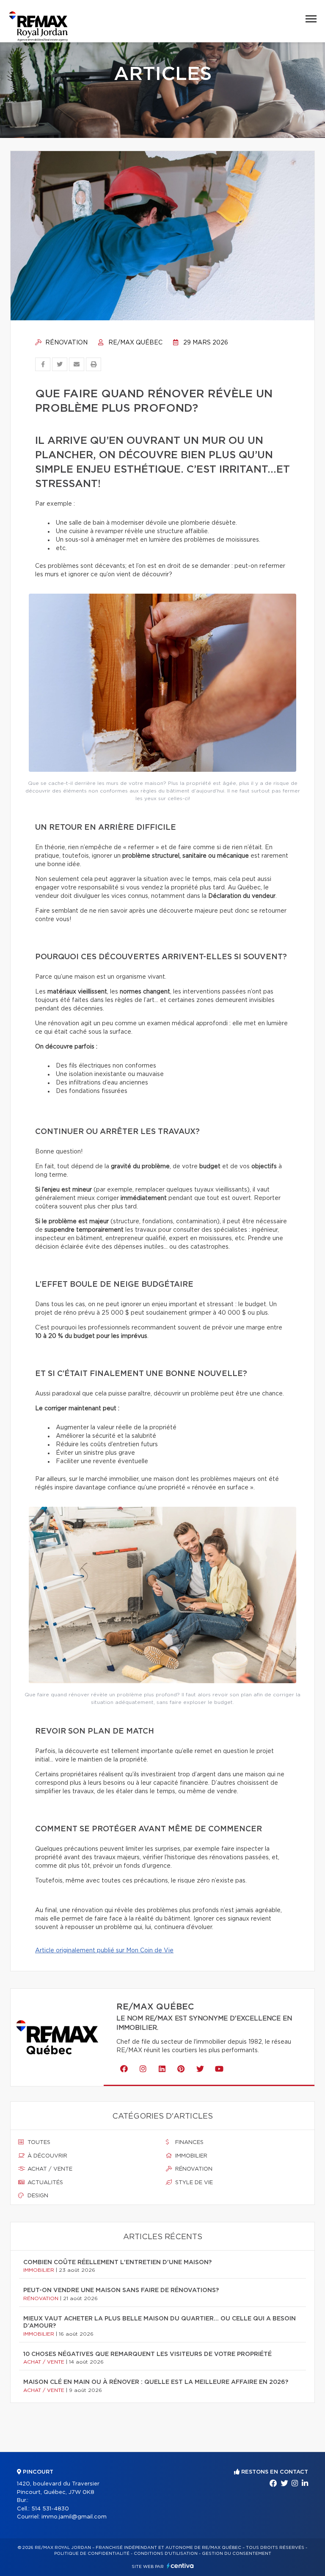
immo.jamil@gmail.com (74, 2517)
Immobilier (190, 2156)
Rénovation (66, 343)
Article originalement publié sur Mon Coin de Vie (104, 1951)
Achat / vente (49, 2169)
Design (37, 2196)
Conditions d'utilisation (166, 2554)
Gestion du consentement (237, 2554)
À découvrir (47, 2156)
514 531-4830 (50, 2509)
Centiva (180, 2566)
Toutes (38, 2143)
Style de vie (193, 2183)
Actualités (44, 2183)
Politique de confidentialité (92, 2554)
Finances (189, 2143)
